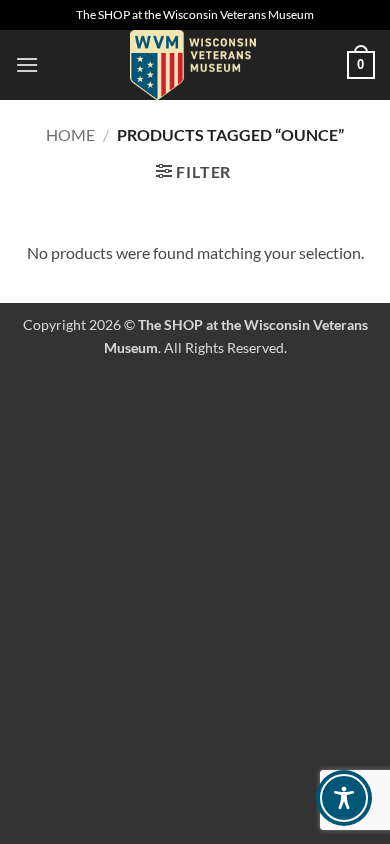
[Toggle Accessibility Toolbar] (344, 798)
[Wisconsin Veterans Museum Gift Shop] (193, 65)
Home (70, 134)
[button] (27, 64)
